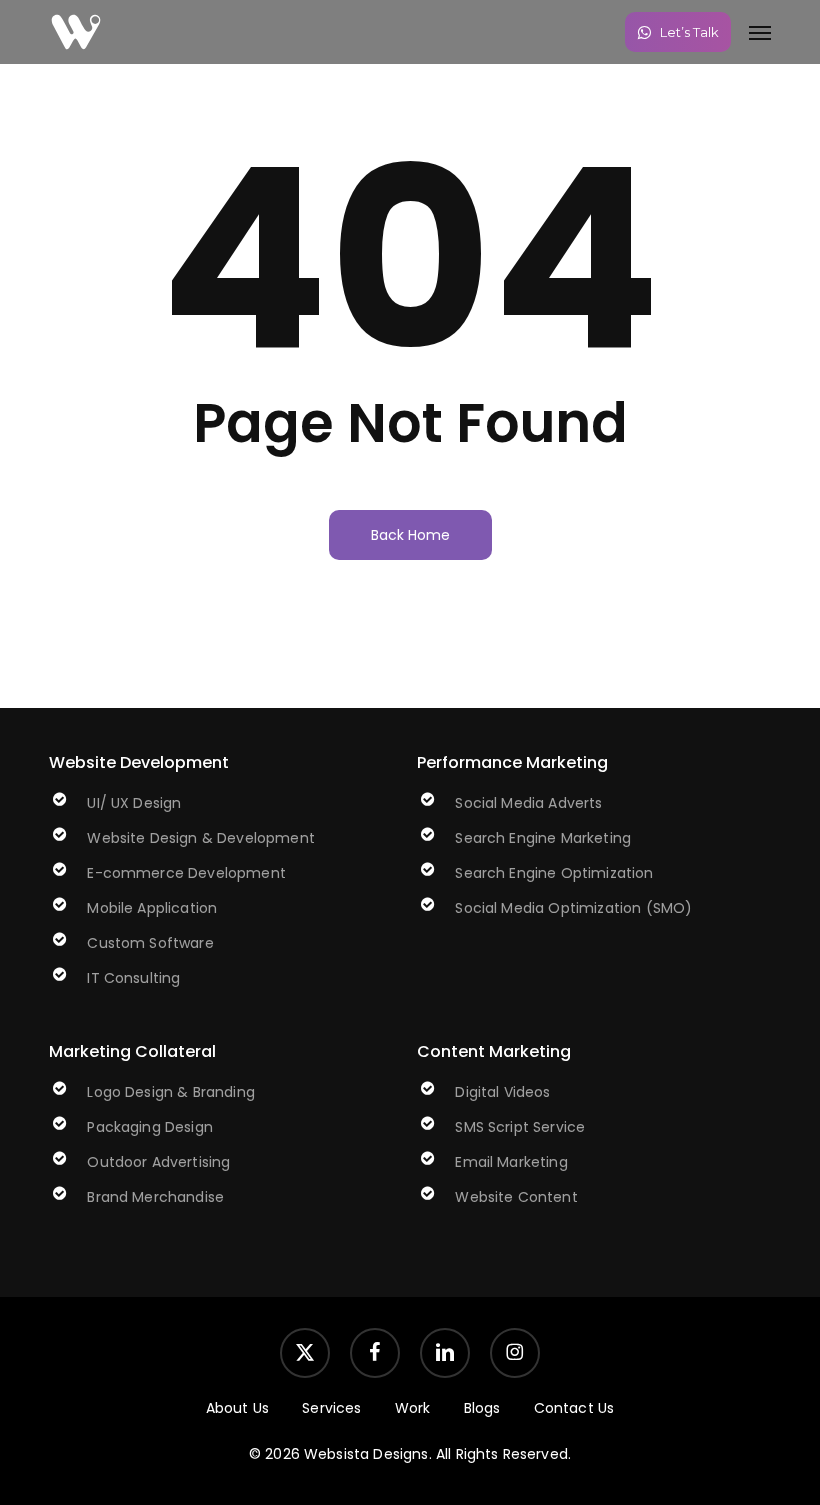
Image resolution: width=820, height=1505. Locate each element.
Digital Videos (502, 1092)
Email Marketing (511, 1162)
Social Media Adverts (528, 803)
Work (413, 1408)
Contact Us (574, 1408)
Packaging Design (150, 1127)
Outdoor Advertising (158, 1162)
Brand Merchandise (155, 1197)
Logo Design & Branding (171, 1092)
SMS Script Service (520, 1127)
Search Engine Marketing (543, 838)
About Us (237, 1408)
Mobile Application (152, 908)
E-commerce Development (186, 873)
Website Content (516, 1197)
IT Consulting (133, 978)
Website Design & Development (200, 838)
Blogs (482, 1408)
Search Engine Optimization (554, 873)
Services (331, 1408)
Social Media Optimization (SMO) (573, 908)
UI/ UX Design (134, 803)
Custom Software (150, 943)
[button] (760, 32)
